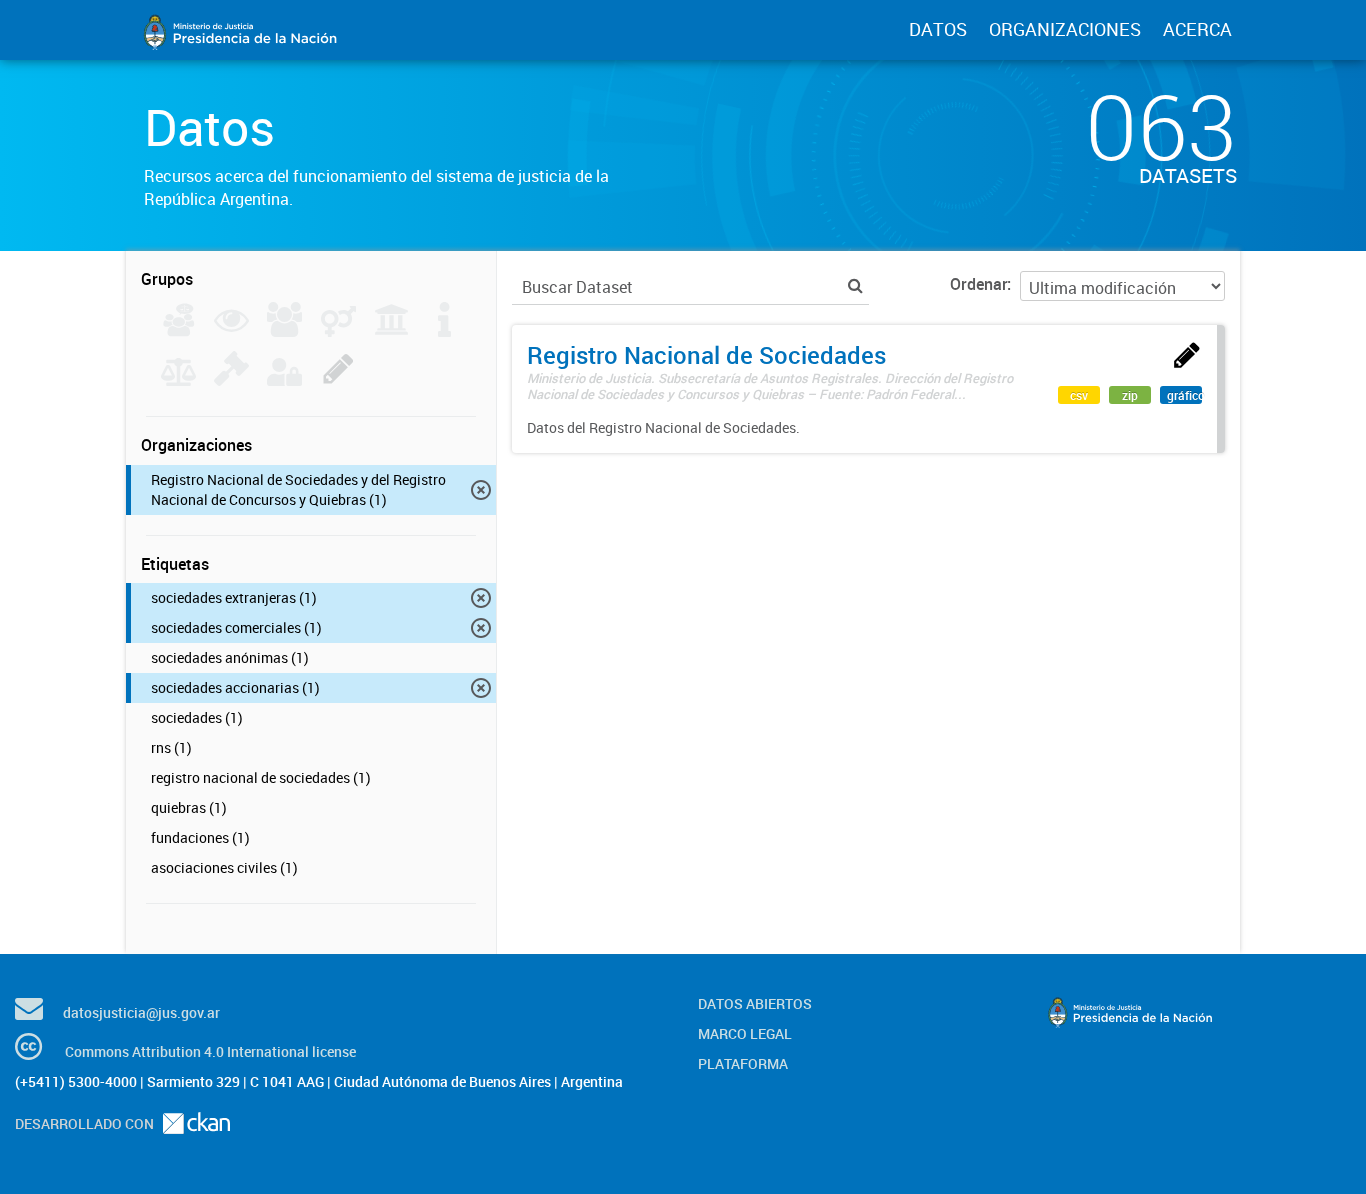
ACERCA (1197, 29)
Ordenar (978, 284)
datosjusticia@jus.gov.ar (141, 1012)
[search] (855, 285)
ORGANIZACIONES (1065, 29)
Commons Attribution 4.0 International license (210, 1051)
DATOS (938, 29)
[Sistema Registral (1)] (338, 380)
